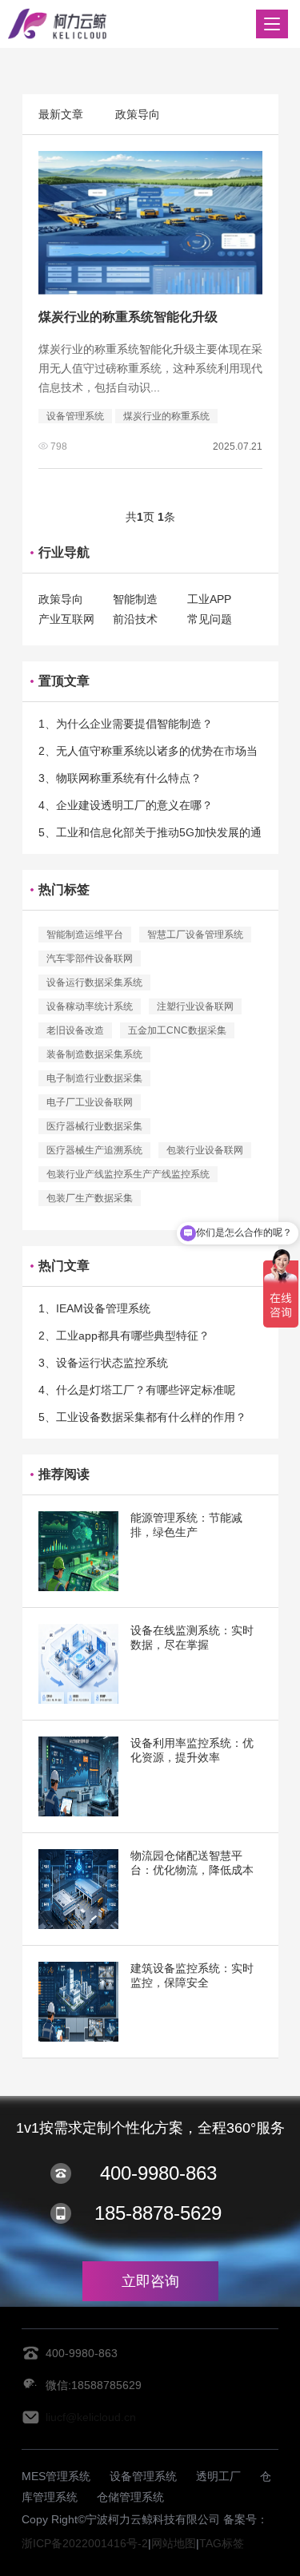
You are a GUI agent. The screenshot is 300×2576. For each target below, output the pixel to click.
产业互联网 (66, 619)
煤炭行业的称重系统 (166, 416)
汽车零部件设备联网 (90, 959)
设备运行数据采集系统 (94, 982)
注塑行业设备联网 (195, 1006)
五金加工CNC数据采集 (177, 1030)
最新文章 (61, 114)
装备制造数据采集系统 (94, 1054)
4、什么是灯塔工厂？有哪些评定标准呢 (137, 1390)
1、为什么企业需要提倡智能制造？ (126, 724)
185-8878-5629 (158, 2213)
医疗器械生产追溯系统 (94, 1150)
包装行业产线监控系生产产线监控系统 (128, 1174)
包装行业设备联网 (205, 1150)
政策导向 (138, 114)
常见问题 (210, 619)
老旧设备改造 (75, 1030)
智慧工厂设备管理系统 (195, 935)
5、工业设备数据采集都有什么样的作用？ (142, 1417)
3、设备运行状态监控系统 (103, 1363)
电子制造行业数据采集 (94, 1078)
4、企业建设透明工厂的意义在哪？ (126, 805)
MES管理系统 (56, 2476)
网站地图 (174, 2543)
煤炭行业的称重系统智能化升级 (128, 317)
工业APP (209, 599)
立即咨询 (150, 2281)
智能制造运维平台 (85, 935)
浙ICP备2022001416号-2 (85, 2543)
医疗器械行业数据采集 (94, 1126)
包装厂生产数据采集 (90, 1198)
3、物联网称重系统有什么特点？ (120, 778)
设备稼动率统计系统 (90, 1006)
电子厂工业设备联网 (90, 1102)
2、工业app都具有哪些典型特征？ (124, 1336)
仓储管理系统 (130, 2497)
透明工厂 (218, 2476)
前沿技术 (135, 619)
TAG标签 (222, 2543)
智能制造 (135, 599)
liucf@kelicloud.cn (91, 2417)
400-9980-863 (158, 2173)
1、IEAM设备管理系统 (94, 1308)
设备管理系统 (75, 416)
